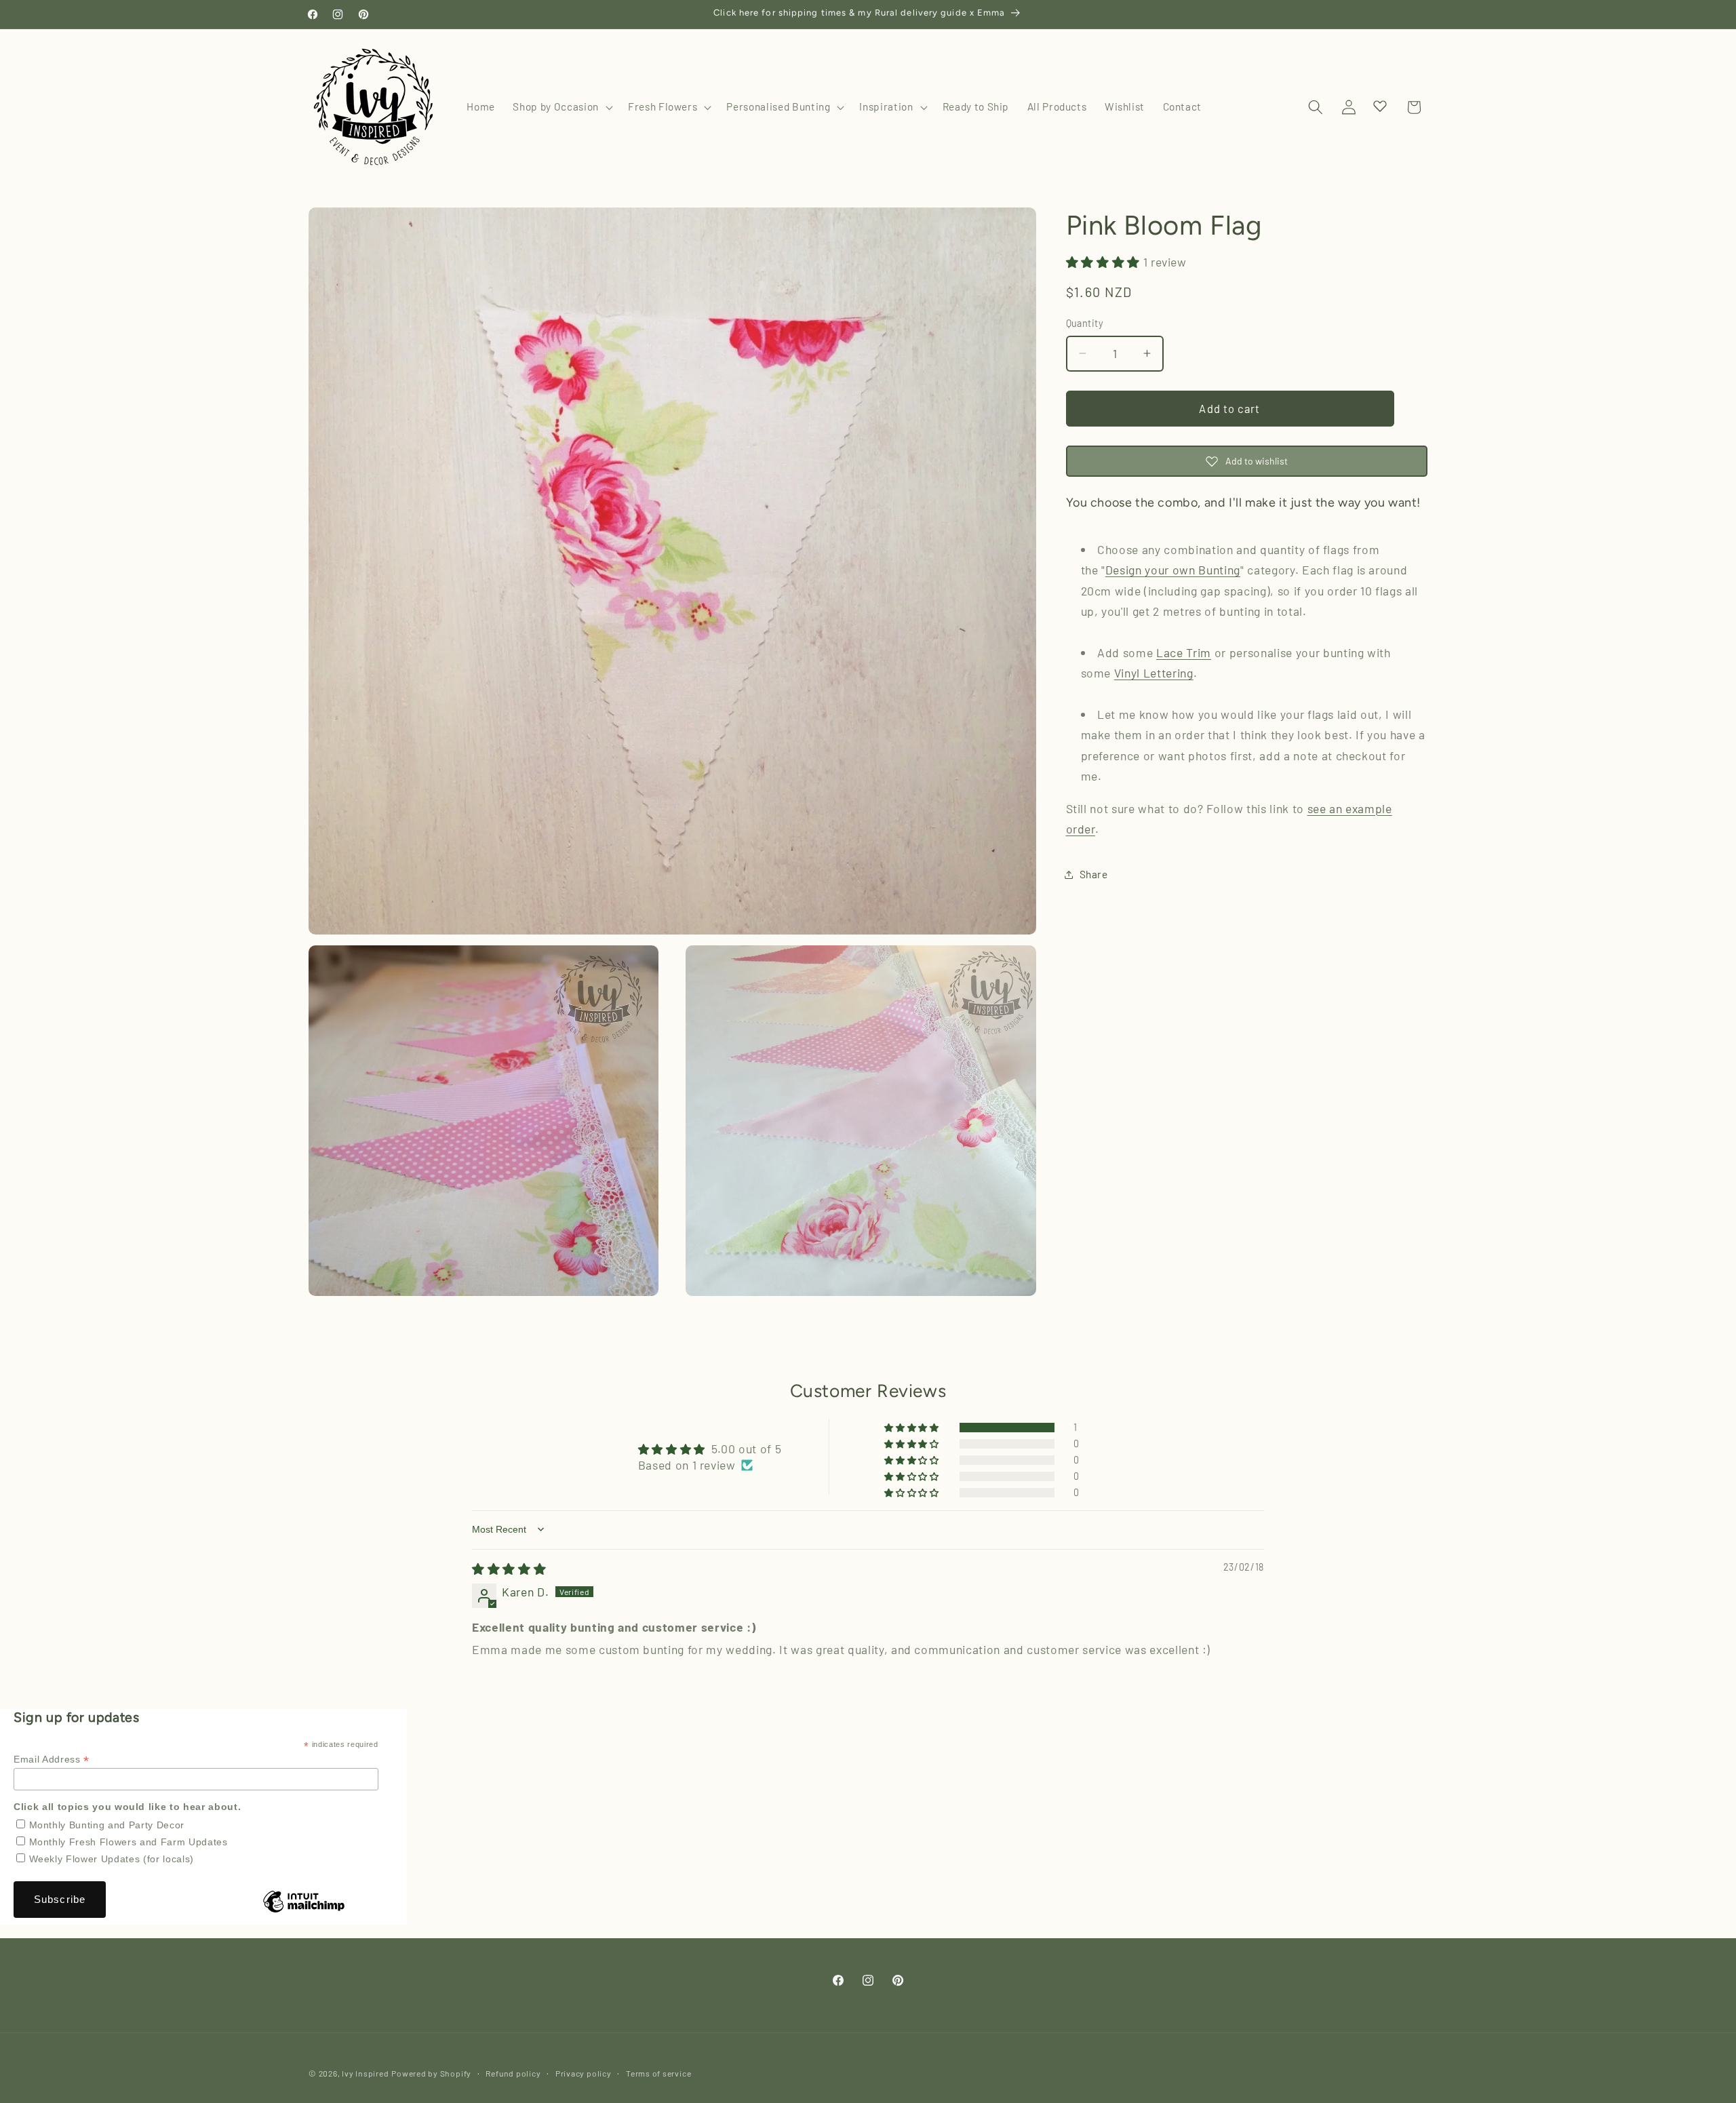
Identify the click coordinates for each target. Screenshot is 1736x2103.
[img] (509, 1569)
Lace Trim (1184, 652)
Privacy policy (584, 2073)
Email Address (52, 1760)
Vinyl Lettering (1154, 673)
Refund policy (513, 2073)
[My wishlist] (1380, 106)
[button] (561, 107)
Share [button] (1094, 874)
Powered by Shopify (431, 2073)
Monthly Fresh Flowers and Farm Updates (129, 1842)
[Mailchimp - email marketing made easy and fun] (304, 1912)
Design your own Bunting (1173, 570)
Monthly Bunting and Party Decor (107, 1825)
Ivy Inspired (365, 2073)
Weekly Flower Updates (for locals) (112, 1859)
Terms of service (658, 2073)
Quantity (1085, 323)
